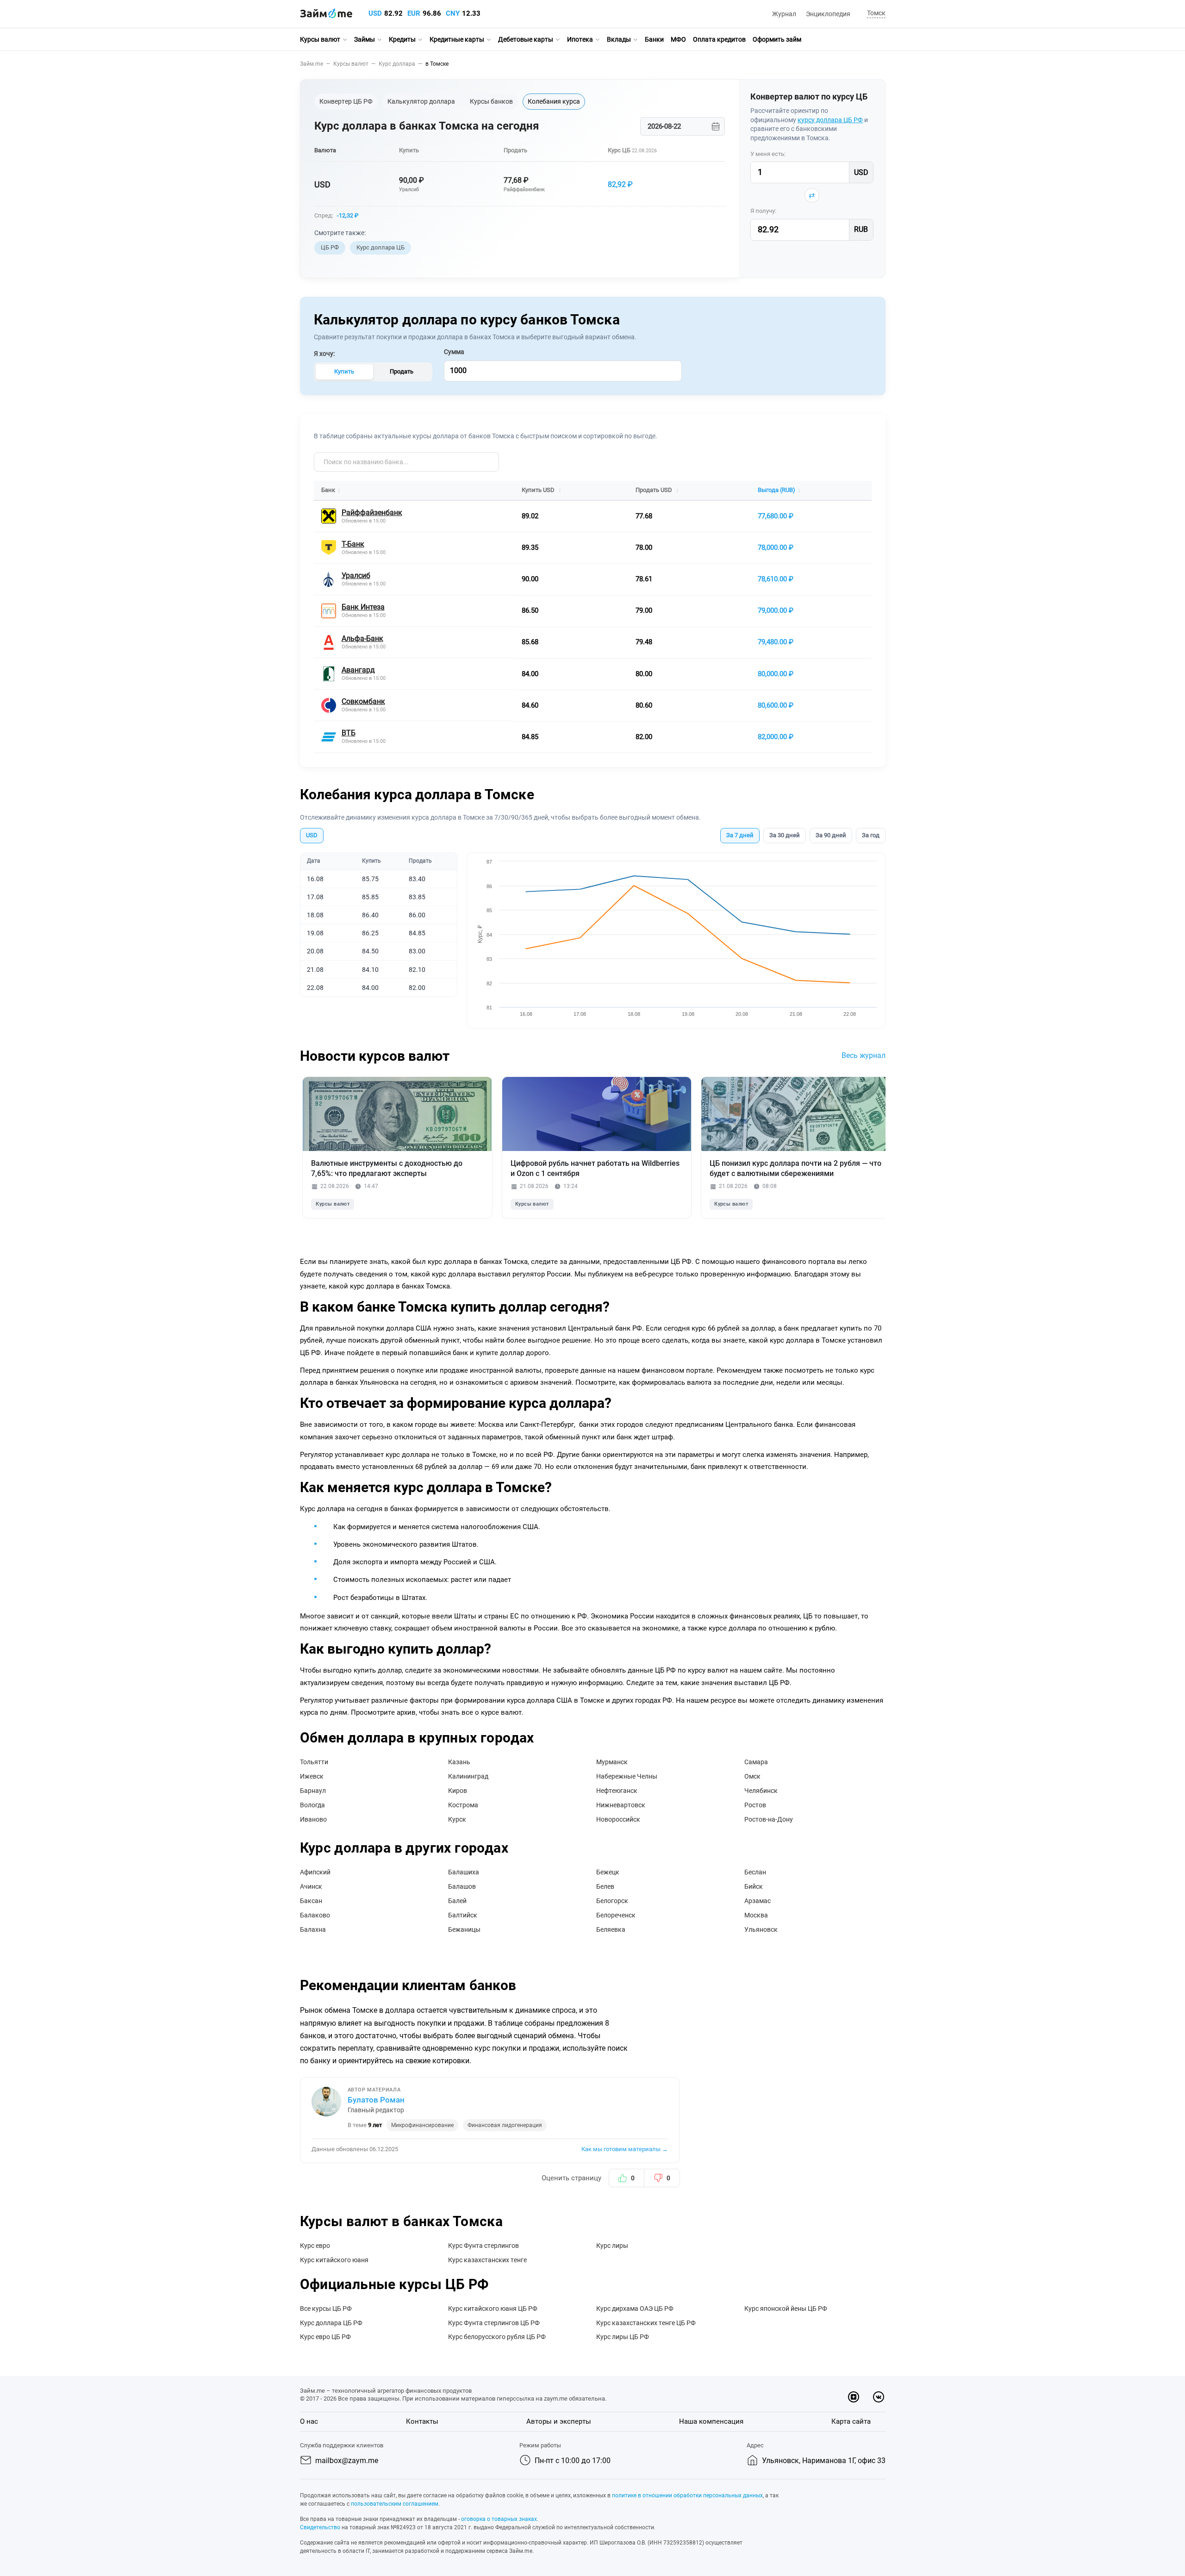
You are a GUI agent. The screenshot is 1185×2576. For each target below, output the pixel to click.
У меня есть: (768, 154)
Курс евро (315, 2246)
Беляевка (611, 1929)
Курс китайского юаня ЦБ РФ (493, 2308)
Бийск (754, 1886)
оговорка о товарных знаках (499, 2519)
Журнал (784, 14)
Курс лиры (612, 2246)
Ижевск (312, 1776)
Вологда (312, 1805)
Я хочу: (324, 354)
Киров (458, 1791)
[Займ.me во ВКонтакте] (879, 2397)
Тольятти (314, 1762)
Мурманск (612, 1762)
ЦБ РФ (330, 247)
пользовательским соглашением (395, 2504)
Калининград (468, 1776)
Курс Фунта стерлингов (483, 2246)
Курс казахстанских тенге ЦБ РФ (646, 2323)
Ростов (755, 1805)
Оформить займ (777, 39)
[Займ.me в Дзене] (854, 2397)
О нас (309, 2421)
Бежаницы (464, 1929)
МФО (678, 39)
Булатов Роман (376, 2100)
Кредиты (402, 39)
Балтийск (463, 1915)
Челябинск (761, 1791)
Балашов (462, 1886)
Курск (457, 1819)
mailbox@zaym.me (347, 2461)
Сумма (454, 352)
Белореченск (616, 1915)
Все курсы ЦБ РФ (326, 2308)
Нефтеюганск (617, 1791)
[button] (875, 14)
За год (871, 835)
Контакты (422, 2421)
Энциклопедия (828, 14)
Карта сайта (851, 2421)
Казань (459, 1762)
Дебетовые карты (526, 39)
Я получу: (763, 211)
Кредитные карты (457, 39)
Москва (756, 1915)
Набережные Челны (627, 1776)
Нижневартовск (621, 1805)
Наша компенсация (711, 2421)
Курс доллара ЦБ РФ (331, 2323)
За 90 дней (831, 835)
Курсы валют (320, 39)
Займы (365, 39)
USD (375, 13)
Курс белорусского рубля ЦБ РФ (497, 2337)
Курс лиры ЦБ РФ (623, 2337)
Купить (344, 371)
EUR (414, 13)
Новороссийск (618, 1819)
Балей (457, 1901)
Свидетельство (320, 2527)
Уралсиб (409, 190)
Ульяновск (761, 1929)
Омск (752, 1776)
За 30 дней (785, 835)
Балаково (315, 1915)
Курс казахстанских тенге (487, 2260)
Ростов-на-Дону (769, 1819)
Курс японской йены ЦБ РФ (786, 2308)
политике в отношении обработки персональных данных (687, 2495)
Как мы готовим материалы (625, 2149)
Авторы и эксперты (559, 2421)
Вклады (619, 39)
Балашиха (464, 1872)
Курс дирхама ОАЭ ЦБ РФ (635, 2308)
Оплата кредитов (719, 39)
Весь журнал (864, 1055)
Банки (654, 39)
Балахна (313, 1929)
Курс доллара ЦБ (380, 247)
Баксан (311, 1901)
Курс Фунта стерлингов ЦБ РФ (494, 2323)
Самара (756, 1762)
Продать (402, 371)
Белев (605, 1886)
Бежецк (608, 1872)
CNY (453, 13)
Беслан (755, 1872)
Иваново (313, 1819)
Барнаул (313, 1791)
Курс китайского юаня (334, 2260)
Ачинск (311, 1886)
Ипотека (580, 39)
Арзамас (758, 1901)
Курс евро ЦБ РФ (325, 2337)
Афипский (315, 1872)
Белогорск (612, 1901)
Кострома (463, 1805)
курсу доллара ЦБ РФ (830, 120)
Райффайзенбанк (524, 190)
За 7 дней (740, 835)
